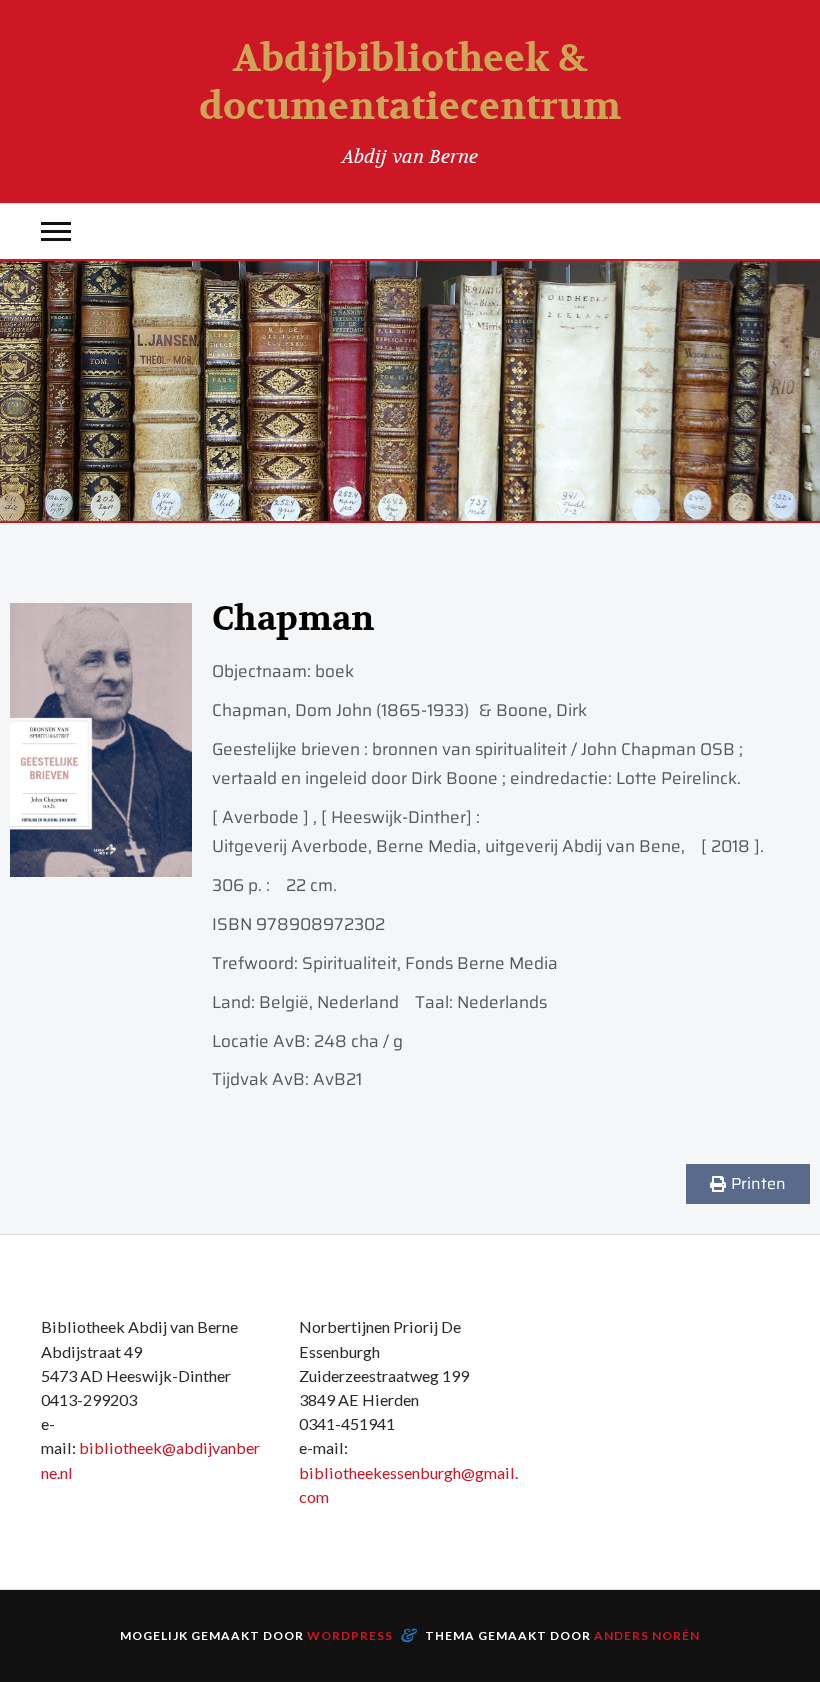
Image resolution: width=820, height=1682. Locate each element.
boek (334, 671)
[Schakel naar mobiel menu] (56, 231)
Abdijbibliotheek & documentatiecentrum (410, 83)
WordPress (350, 1635)
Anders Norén (647, 1635)
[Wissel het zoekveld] (764, 231)
